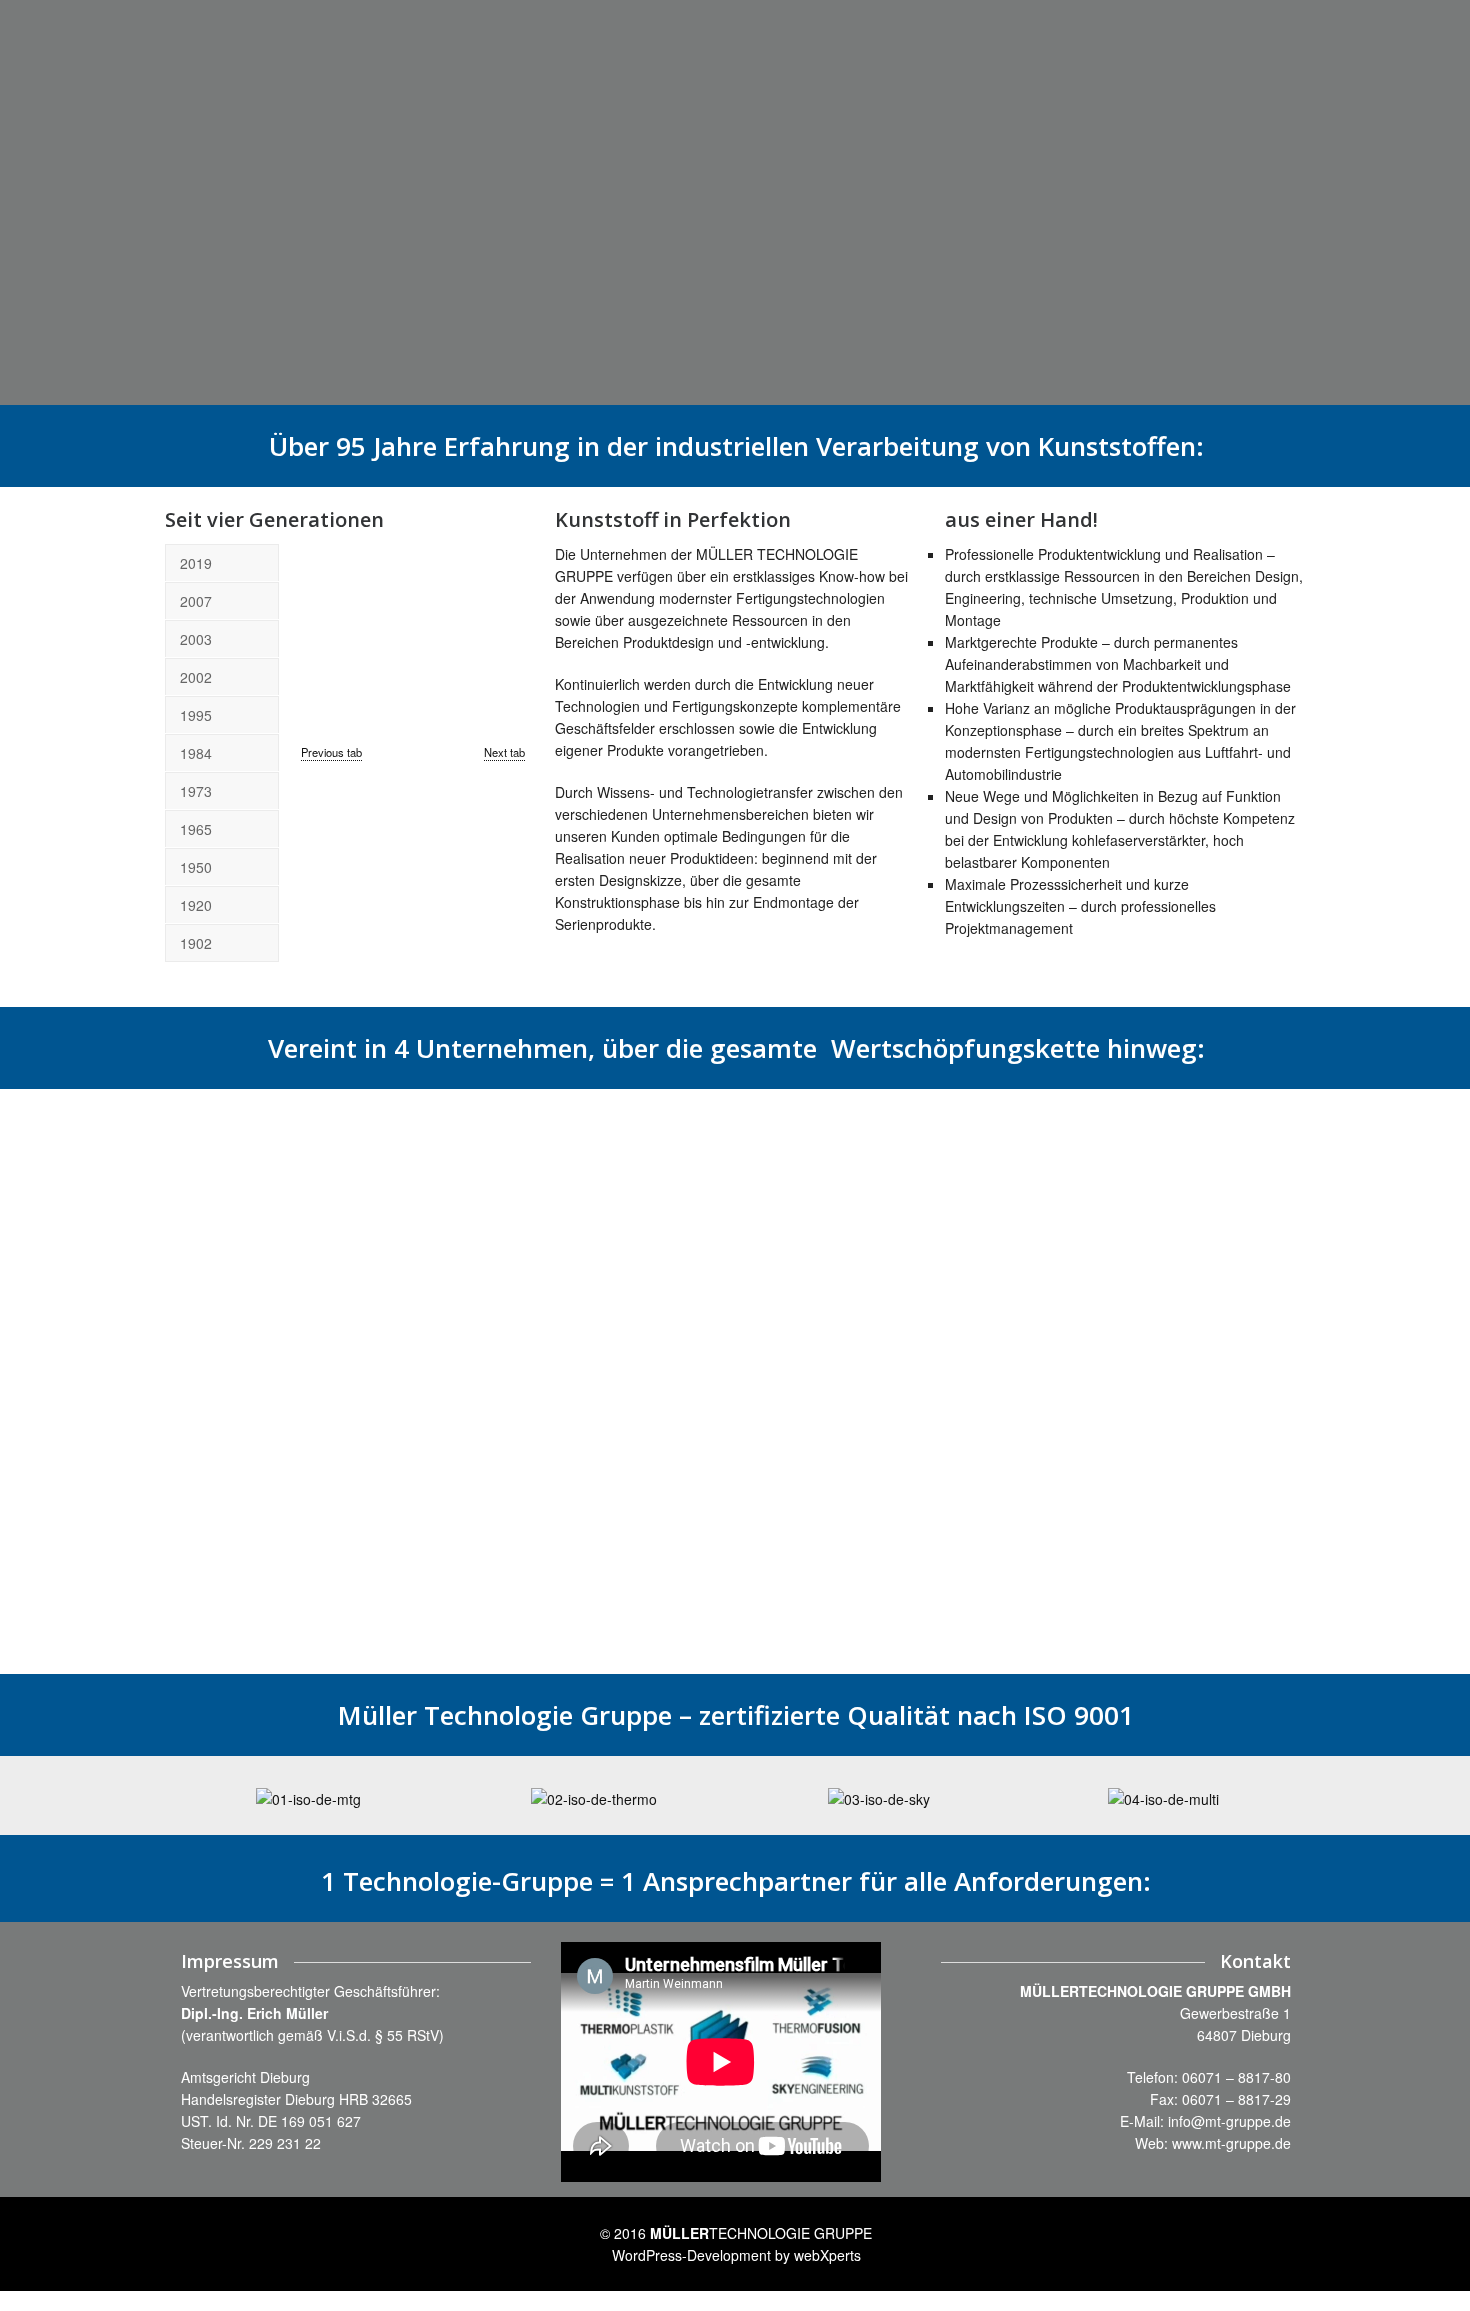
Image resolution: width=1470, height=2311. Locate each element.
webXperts (827, 2255)
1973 (196, 791)
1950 (196, 867)
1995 (196, 715)
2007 (196, 601)
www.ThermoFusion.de (1109, 1505)
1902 (196, 943)
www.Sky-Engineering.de (829, 1618)
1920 (196, 905)
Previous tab (331, 752)
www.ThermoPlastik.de (253, 1574)
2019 (196, 563)
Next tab (504, 752)
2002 (196, 677)
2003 (196, 639)
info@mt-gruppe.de (1229, 2121)
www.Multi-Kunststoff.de (541, 1422)
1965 (196, 829)
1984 (196, 753)
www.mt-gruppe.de (1231, 2143)
